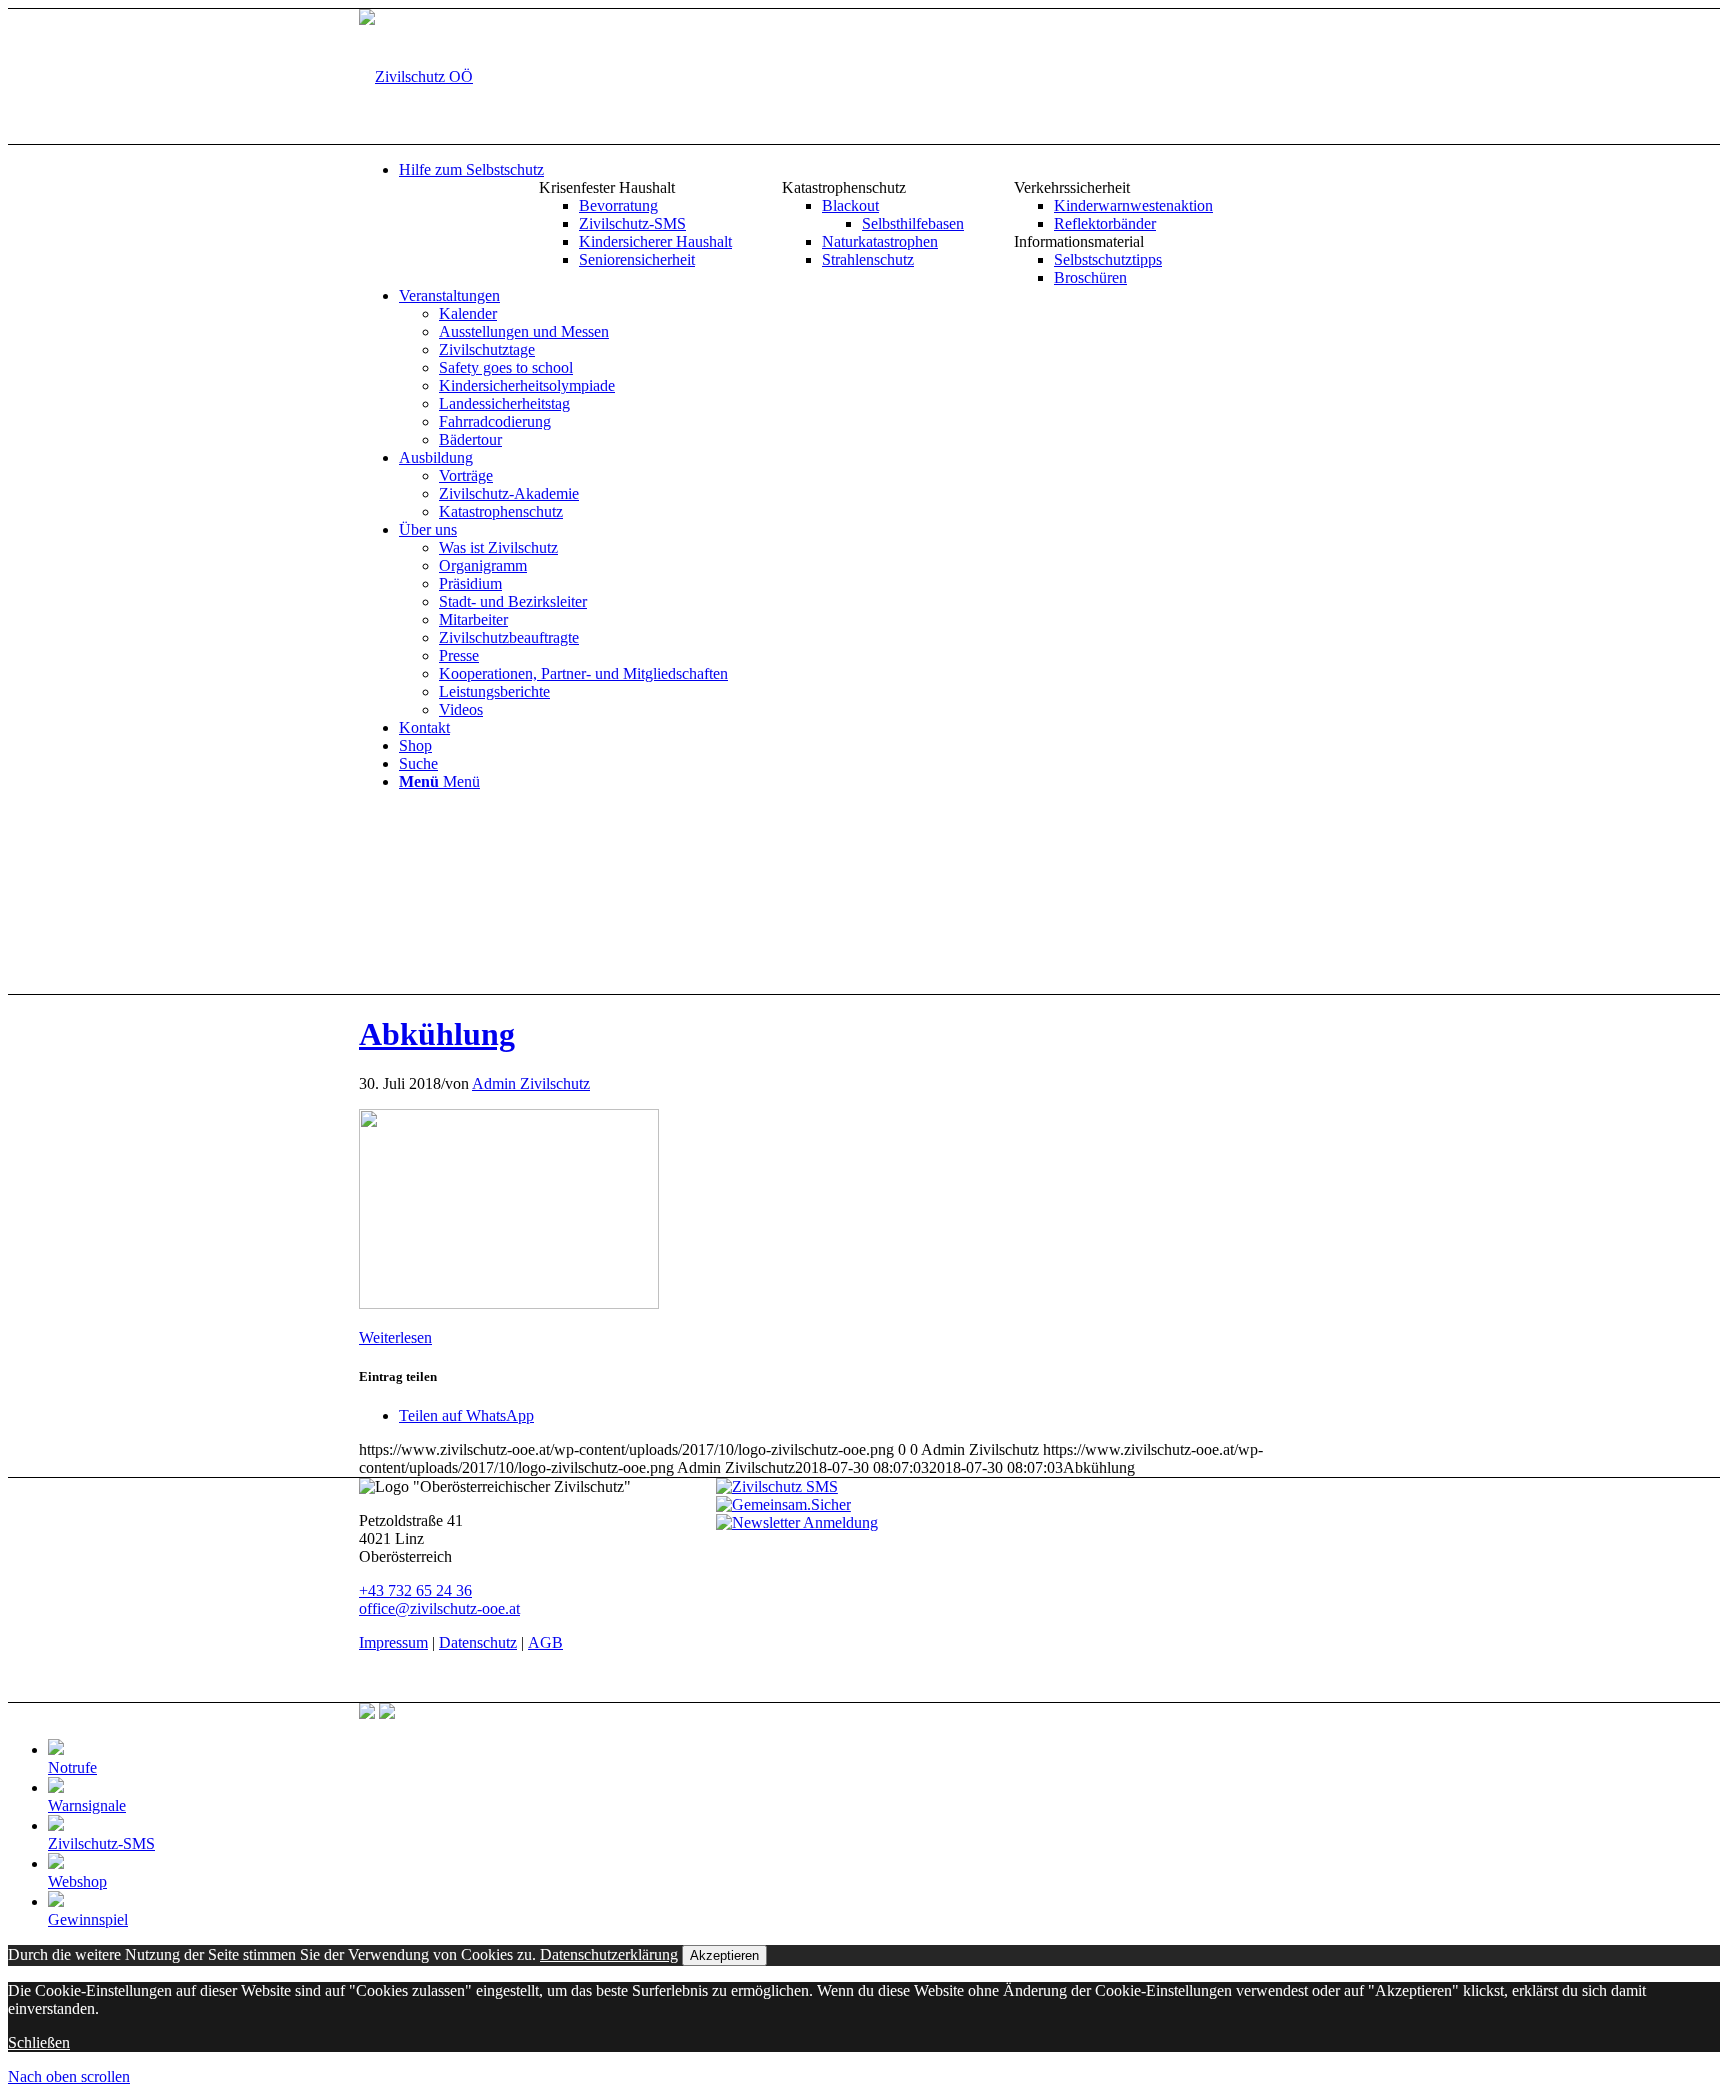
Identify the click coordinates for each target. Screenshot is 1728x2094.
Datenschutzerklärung (609, 1954)
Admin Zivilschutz (531, 1083)
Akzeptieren (724, 1955)
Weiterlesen (395, 1337)
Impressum (393, 1642)
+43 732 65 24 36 (415, 1590)
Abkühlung (437, 1034)
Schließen (39, 2042)
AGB (545, 1642)
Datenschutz (478, 1642)
